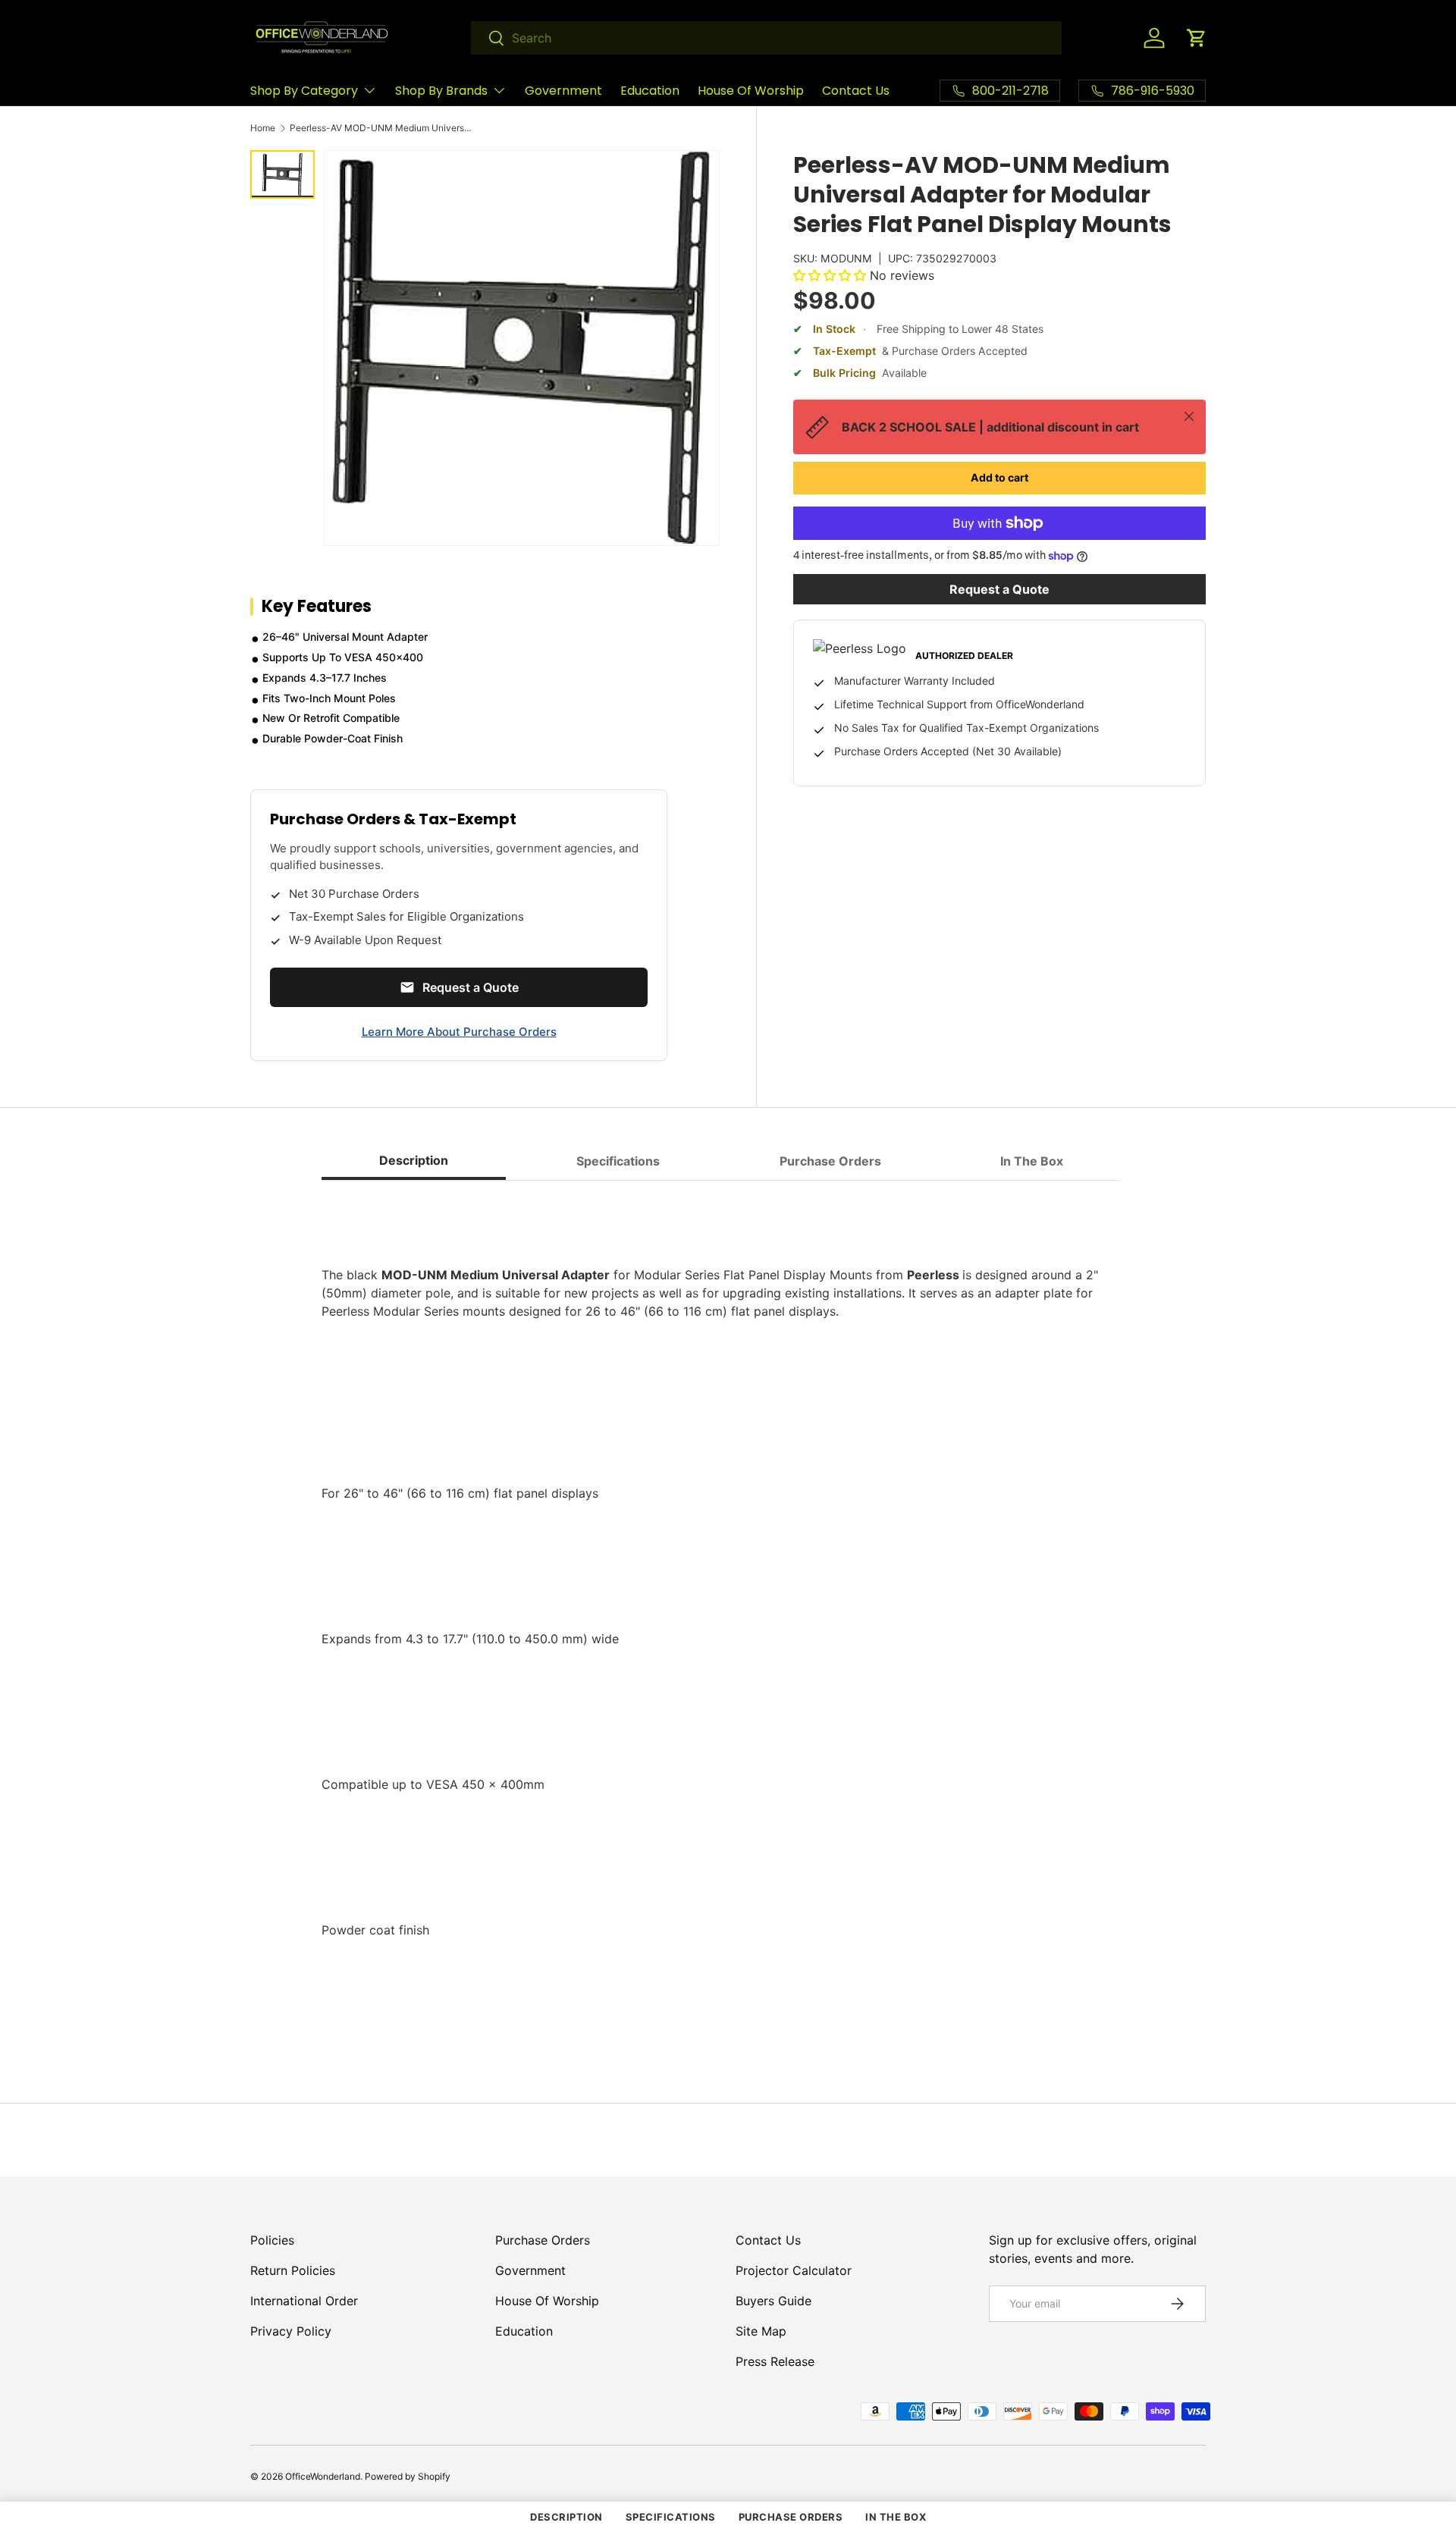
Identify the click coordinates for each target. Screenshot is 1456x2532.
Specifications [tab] (618, 1161)
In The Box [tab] (1032, 1161)
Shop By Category (304, 91)
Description (566, 2517)
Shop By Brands (441, 91)
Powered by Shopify (408, 2476)
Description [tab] (414, 1160)
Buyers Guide (773, 2301)
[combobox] (766, 38)
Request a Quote (999, 589)
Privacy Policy (291, 2331)
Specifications (671, 2517)
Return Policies (293, 2270)
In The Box (896, 2517)
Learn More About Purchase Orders (459, 1032)
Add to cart (999, 477)
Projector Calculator (794, 2270)
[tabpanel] (728, 1611)
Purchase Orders (543, 2240)
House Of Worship (751, 91)
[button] (1197, 38)
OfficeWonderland (323, 2476)
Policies (272, 2240)
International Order (304, 2301)
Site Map (761, 2331)
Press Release (775, 2361)
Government (563, 91)
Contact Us (856, 91)
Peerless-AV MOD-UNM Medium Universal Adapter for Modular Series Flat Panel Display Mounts (381, 128)
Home (263, 128)
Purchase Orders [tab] (830, 1161)
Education (650, 91)
